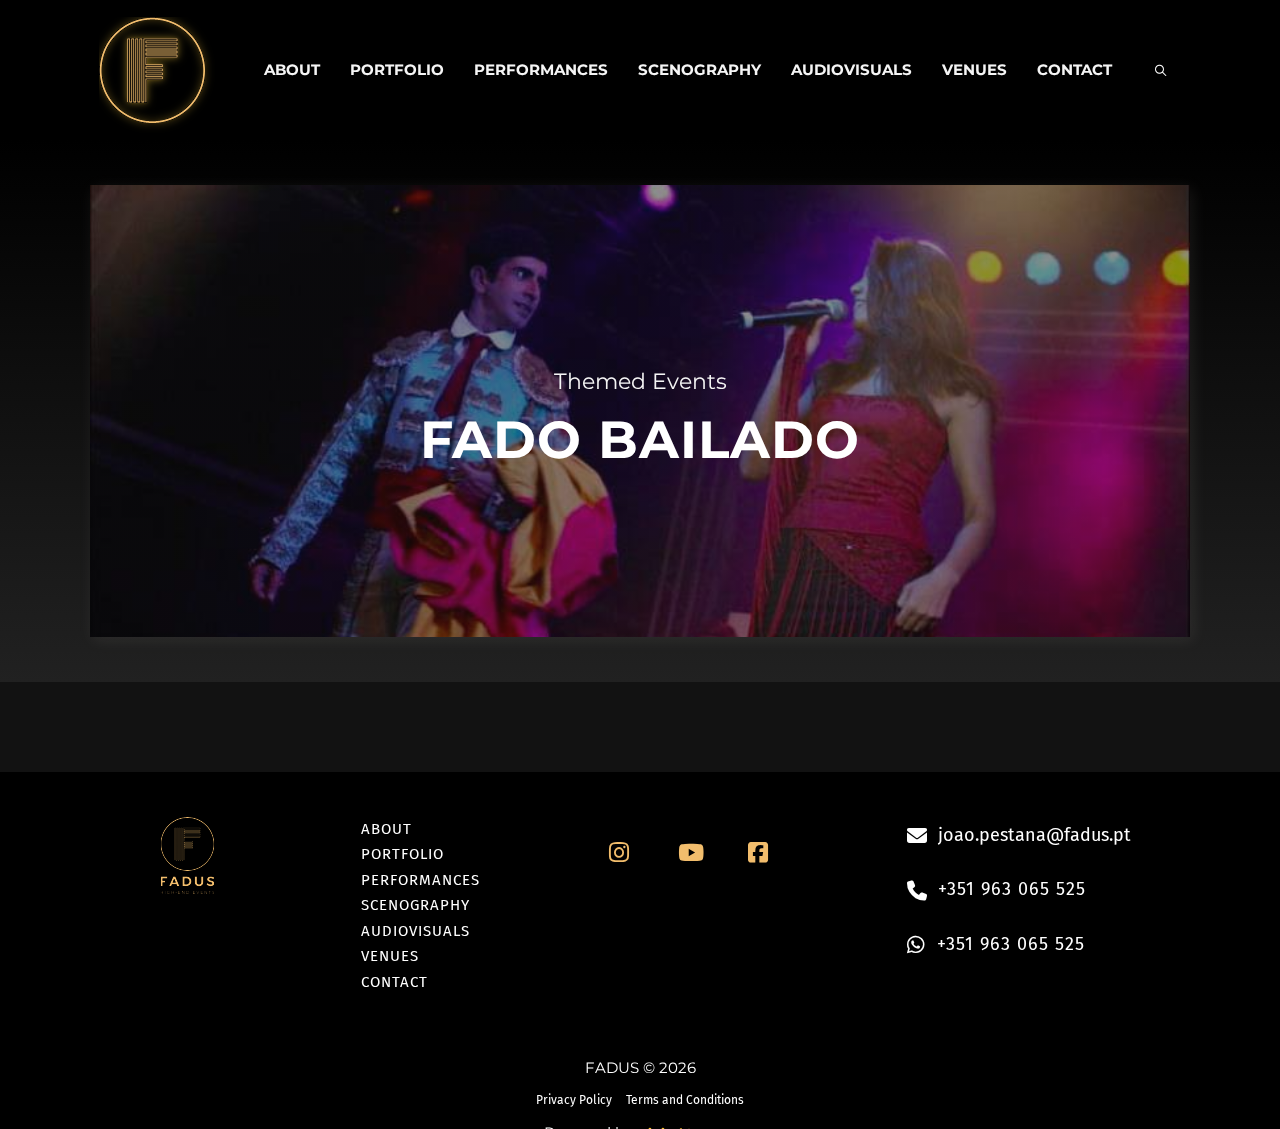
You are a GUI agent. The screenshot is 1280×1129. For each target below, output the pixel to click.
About (292, 69)
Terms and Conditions (685, 1100)
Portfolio (397, 69)
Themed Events (640, 381)
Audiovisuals (851, 69)
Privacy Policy (574, 1100)
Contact (1074, 69)
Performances (541, 69)
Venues (974, 69)
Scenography (699, 69)
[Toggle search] (1160, 70)
